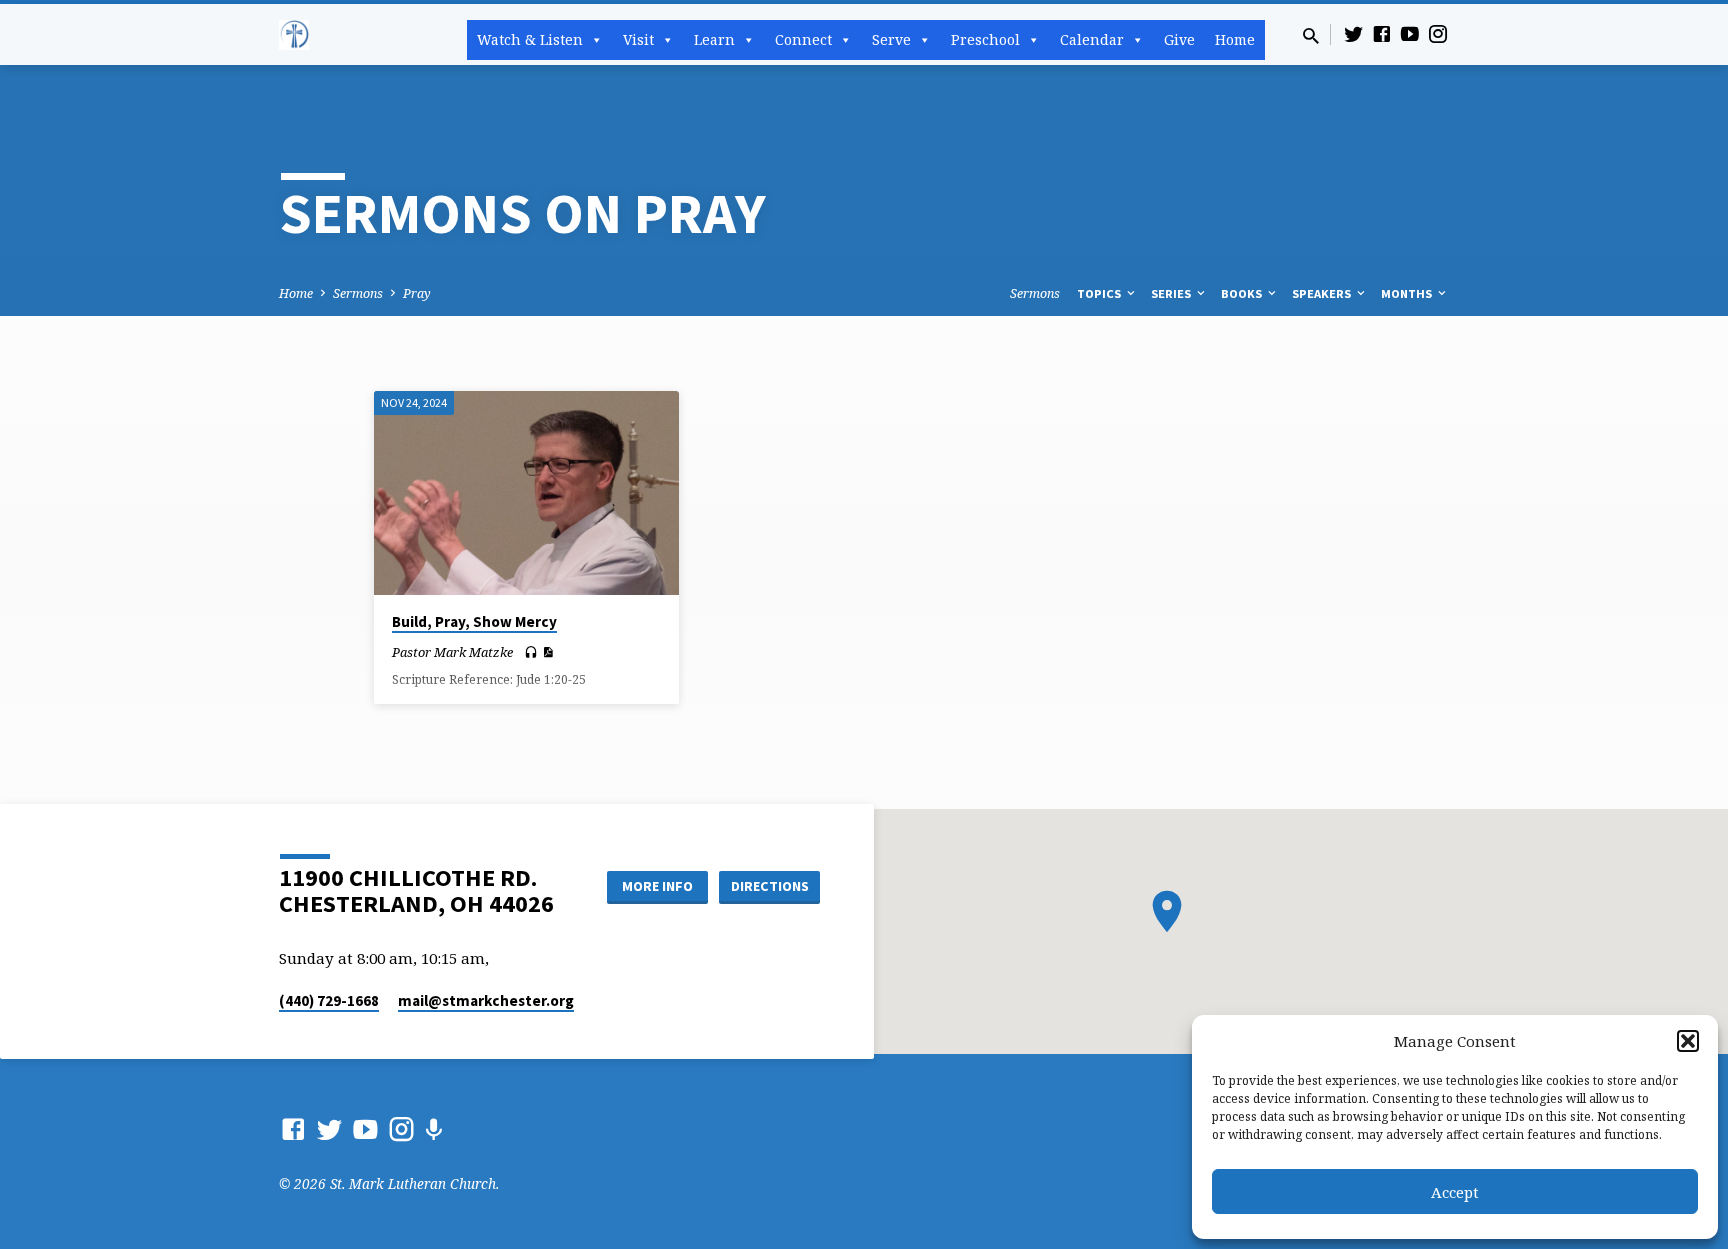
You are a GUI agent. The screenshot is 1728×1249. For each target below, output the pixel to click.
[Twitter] (1354, 33)
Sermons (358, 293)
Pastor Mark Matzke (452, 652)
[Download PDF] (547, 652)
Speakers (1323, 293)
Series (1172, 293)
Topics (1100, 293)
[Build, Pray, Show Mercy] (526, 493)
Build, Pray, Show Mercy (474, 621)
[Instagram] (1438, 33)
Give (1179, 39)
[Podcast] (433, 1129)
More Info (657, 886)
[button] (1688, 1041)
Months (1408, 293)
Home (1235, 39)
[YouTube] (1410, 33)
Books (1243, 293)
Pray (417, 293)
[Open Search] (1311, 35)
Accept (1455, 1192)
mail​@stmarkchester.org (486, 1000)
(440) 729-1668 (329, 1000)
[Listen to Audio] (531, 652)
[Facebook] (1382, 33)
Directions (770, 886)
